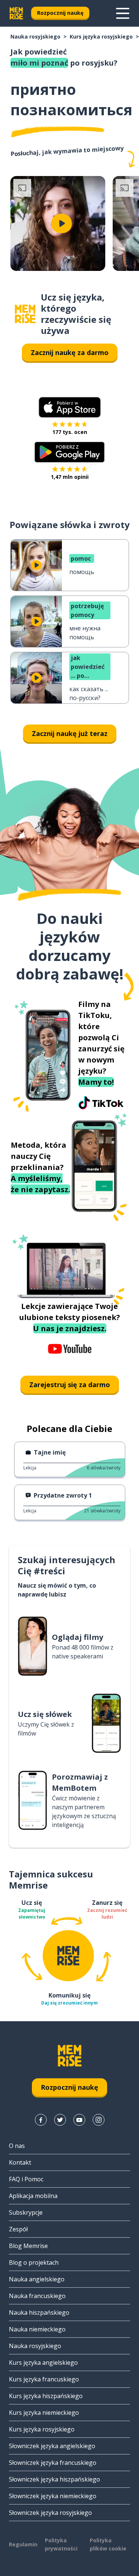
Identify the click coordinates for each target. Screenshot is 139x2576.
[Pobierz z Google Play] (69, 452)
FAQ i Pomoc (26, 2179)
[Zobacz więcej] (123, 13)
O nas (17, 2146)
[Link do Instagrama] (99, 2120)
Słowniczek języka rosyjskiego (50, 2513)
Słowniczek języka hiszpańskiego (54, 2479)
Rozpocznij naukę (60, 13)
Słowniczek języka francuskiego (53, 2463)
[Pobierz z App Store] (70, 407)
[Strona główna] (25, 314)
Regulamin (23, 2544)
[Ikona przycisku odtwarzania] (62, 223)
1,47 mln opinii (70, 477)
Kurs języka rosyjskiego (101, 37)
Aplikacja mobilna (33, 2196)
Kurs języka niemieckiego (44, 2413)
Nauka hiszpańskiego (39, 2313)
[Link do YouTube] (79, 2120)
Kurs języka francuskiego (44, 2379)
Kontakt (20, 2162)
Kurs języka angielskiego (43, 2363)
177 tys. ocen (70, 432)
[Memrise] (16, 13)
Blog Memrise (28, 2246)
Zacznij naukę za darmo (70, 352)
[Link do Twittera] (60, 2120)
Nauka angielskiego (37, 2279)
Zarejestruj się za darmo (70, 1385)
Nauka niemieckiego (37, 2329)
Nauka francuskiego (37, 2296)
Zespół (18, 2229)
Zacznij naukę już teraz (70, 733)
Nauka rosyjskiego (35, 37)
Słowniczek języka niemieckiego (53, 2496)
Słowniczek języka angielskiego (52, 2446)
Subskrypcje (26, 2212)
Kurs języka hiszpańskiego (46, 2396)
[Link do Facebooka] (41, 2120)
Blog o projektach (34, 2262)
